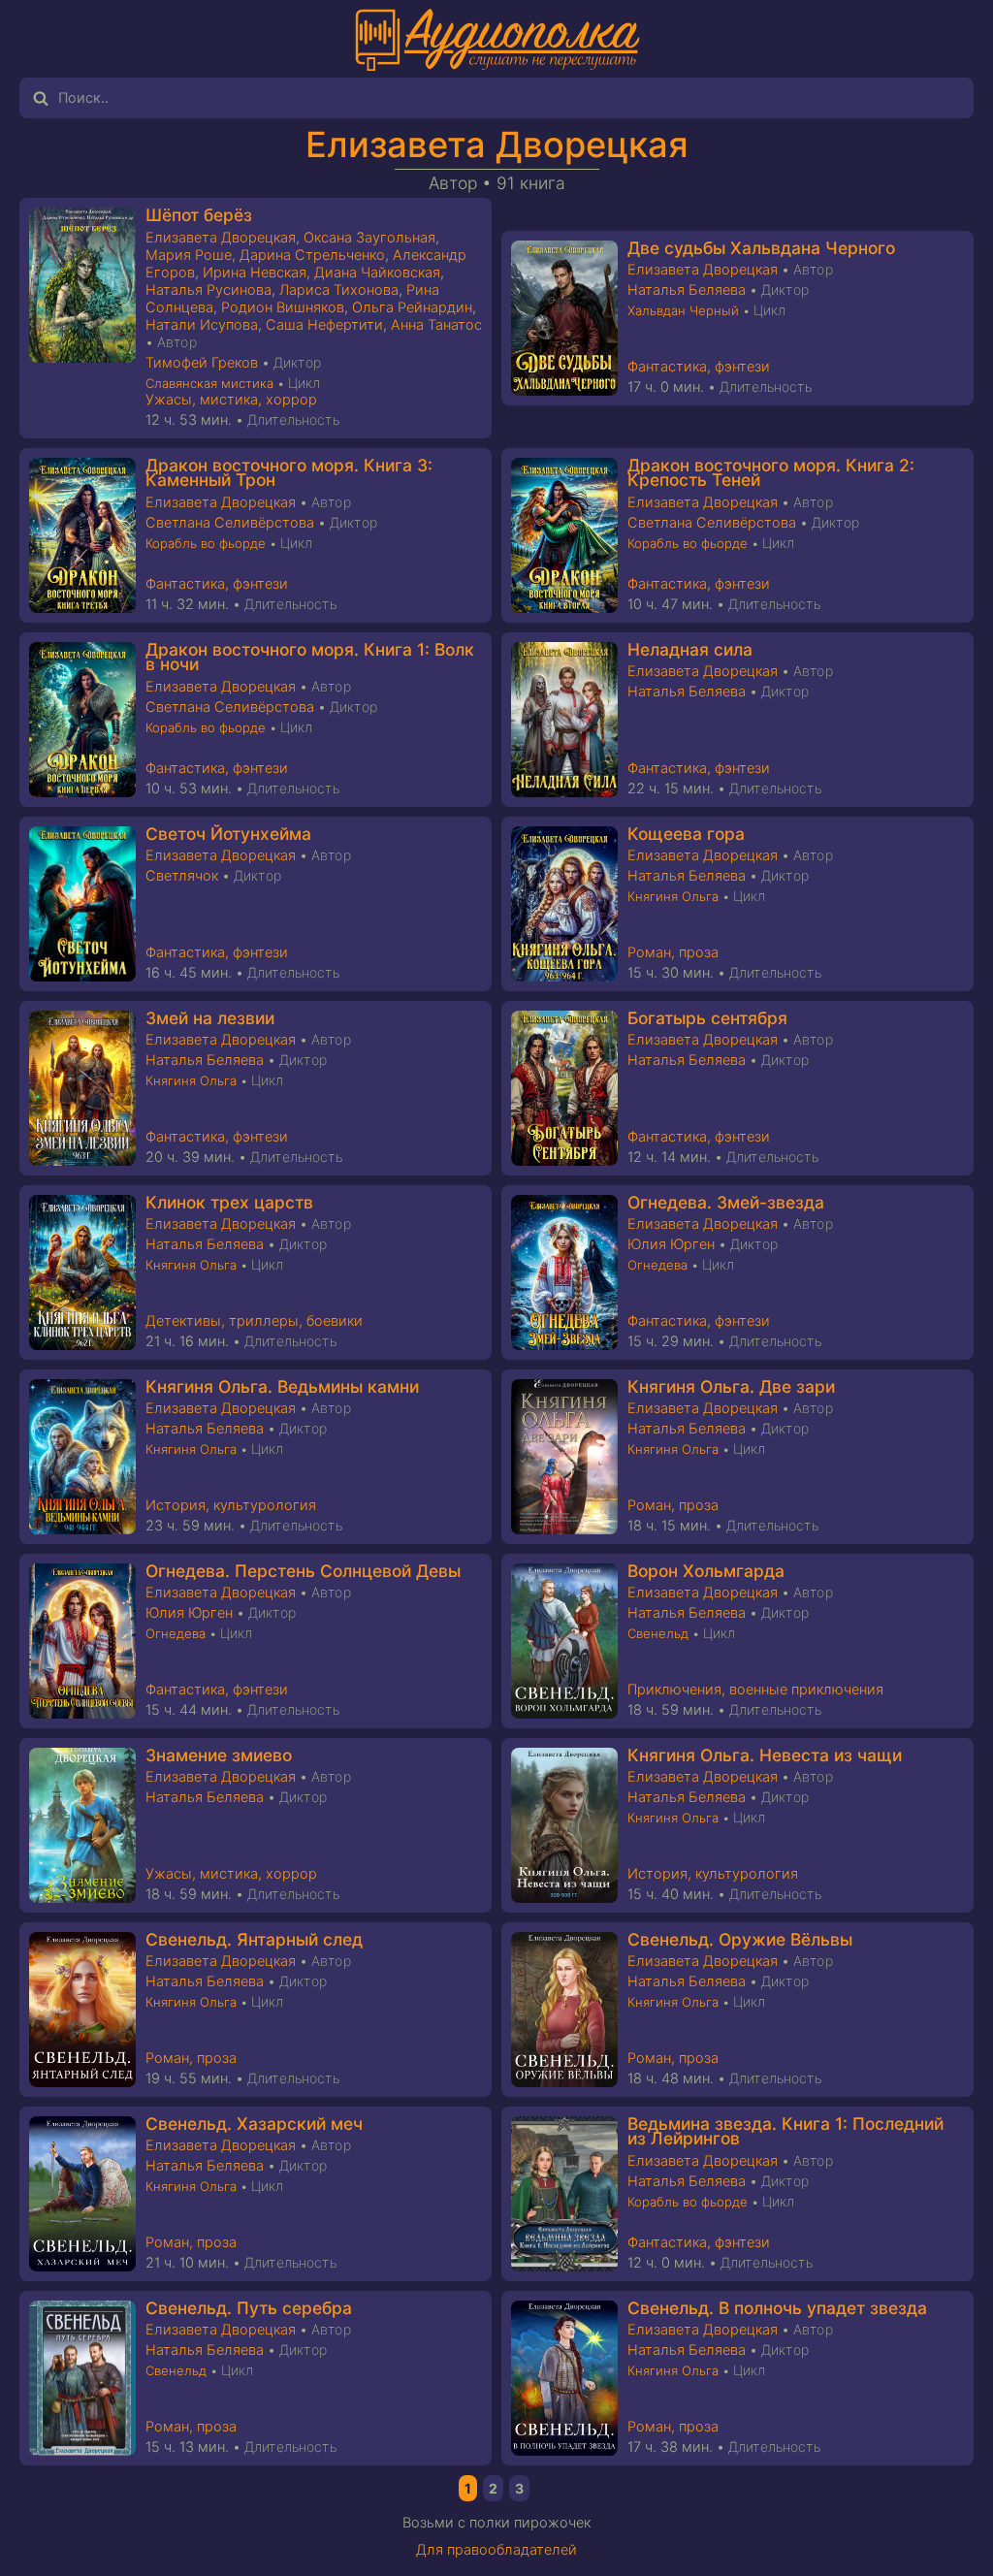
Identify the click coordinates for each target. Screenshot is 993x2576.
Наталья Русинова (208, 290)
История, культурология (231, 1505)
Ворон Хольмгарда (706, 1571)
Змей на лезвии (210, 1018)
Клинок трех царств (229, 1202)
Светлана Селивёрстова (230, 523)
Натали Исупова (202, 325)
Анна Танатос (436, 325)
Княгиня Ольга (673, 896)
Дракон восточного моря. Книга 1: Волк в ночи (310, 657)
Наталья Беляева (687, 290)
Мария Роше (189, 255)
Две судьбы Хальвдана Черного (761, 248)
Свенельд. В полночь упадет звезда (777, 2308)
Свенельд (658, 1633)
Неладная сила (690, 649)
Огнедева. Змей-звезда (726, 1202)
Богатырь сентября (707, 1018)
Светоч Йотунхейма (228, 834)
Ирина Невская (255, 273)
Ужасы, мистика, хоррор (231, 400)
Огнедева (657, 1265)
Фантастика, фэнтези (699, 367)
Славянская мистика (209, 383)
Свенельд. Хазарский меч (254, 2124)
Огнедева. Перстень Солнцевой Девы (303, 1571)
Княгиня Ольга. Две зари (731, 1386)
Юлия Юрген (671, 1244)
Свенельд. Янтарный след (254, 1939)
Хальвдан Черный (683, 310)
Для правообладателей (496, 2550)
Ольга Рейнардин (412, 307)
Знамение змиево (219, 1755)
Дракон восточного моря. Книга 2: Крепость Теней (771, 473)
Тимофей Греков (202, 363)
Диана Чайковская (377, 273)
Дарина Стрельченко (312, 255)
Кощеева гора (686, 834)
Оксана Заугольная (369, 238)
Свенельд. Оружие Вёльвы (740, 1939)
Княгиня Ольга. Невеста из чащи (765, 1755)
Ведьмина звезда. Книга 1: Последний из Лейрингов (785, 2131)
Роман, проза (673, 952)
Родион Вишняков (283, 307)
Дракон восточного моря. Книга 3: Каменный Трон (289, 473)
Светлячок (182, 876)
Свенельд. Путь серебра (249, 2308)
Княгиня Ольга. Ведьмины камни (282, 1386)
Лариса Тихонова (339, 290)
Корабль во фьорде (206, 543)
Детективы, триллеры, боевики (254, 1321)
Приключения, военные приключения (755, 1690)
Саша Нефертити (324, 325)
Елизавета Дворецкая (497, 145)
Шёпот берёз (199, 215)
